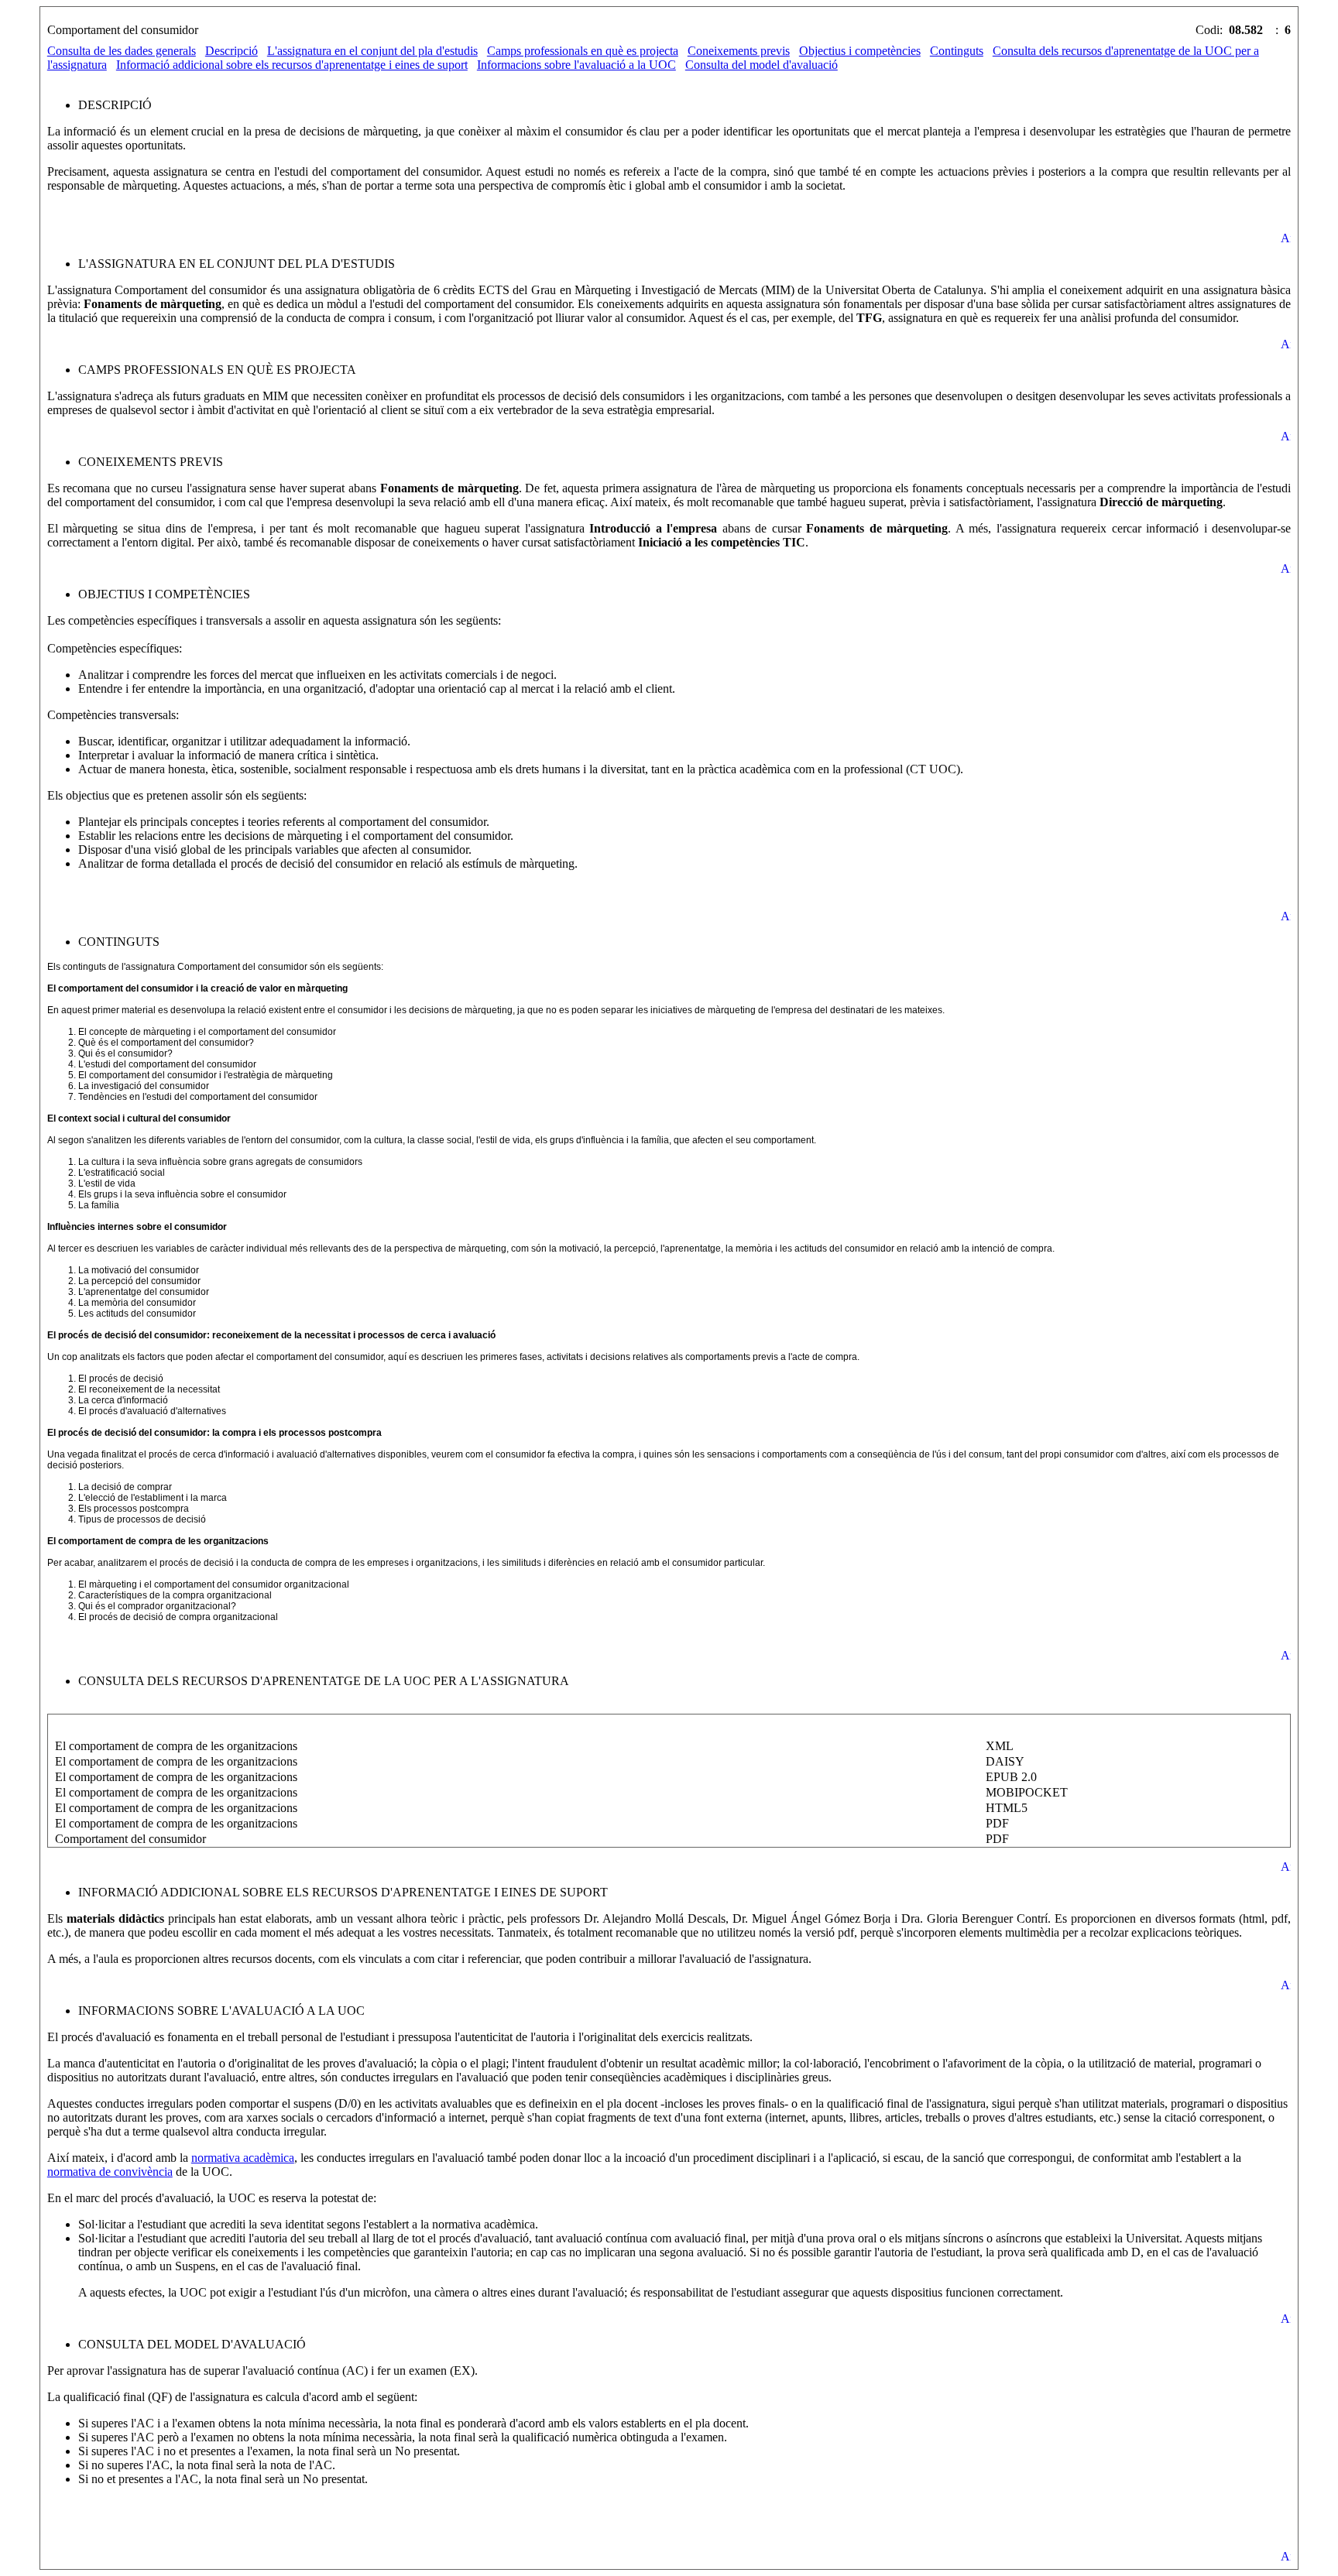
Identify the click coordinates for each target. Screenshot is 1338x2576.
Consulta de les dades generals (122, 51)
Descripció (232, 51)
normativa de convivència (110, 2172)
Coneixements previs (739, 51)
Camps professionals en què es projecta (583, 51)
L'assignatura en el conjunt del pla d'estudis (372, 51)
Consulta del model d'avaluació (762, 65)
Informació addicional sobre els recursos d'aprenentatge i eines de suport (292, 65)
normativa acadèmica (243, 2158)
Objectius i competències (860, 51)
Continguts (957, 51)
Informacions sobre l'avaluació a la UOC (576, 65)
